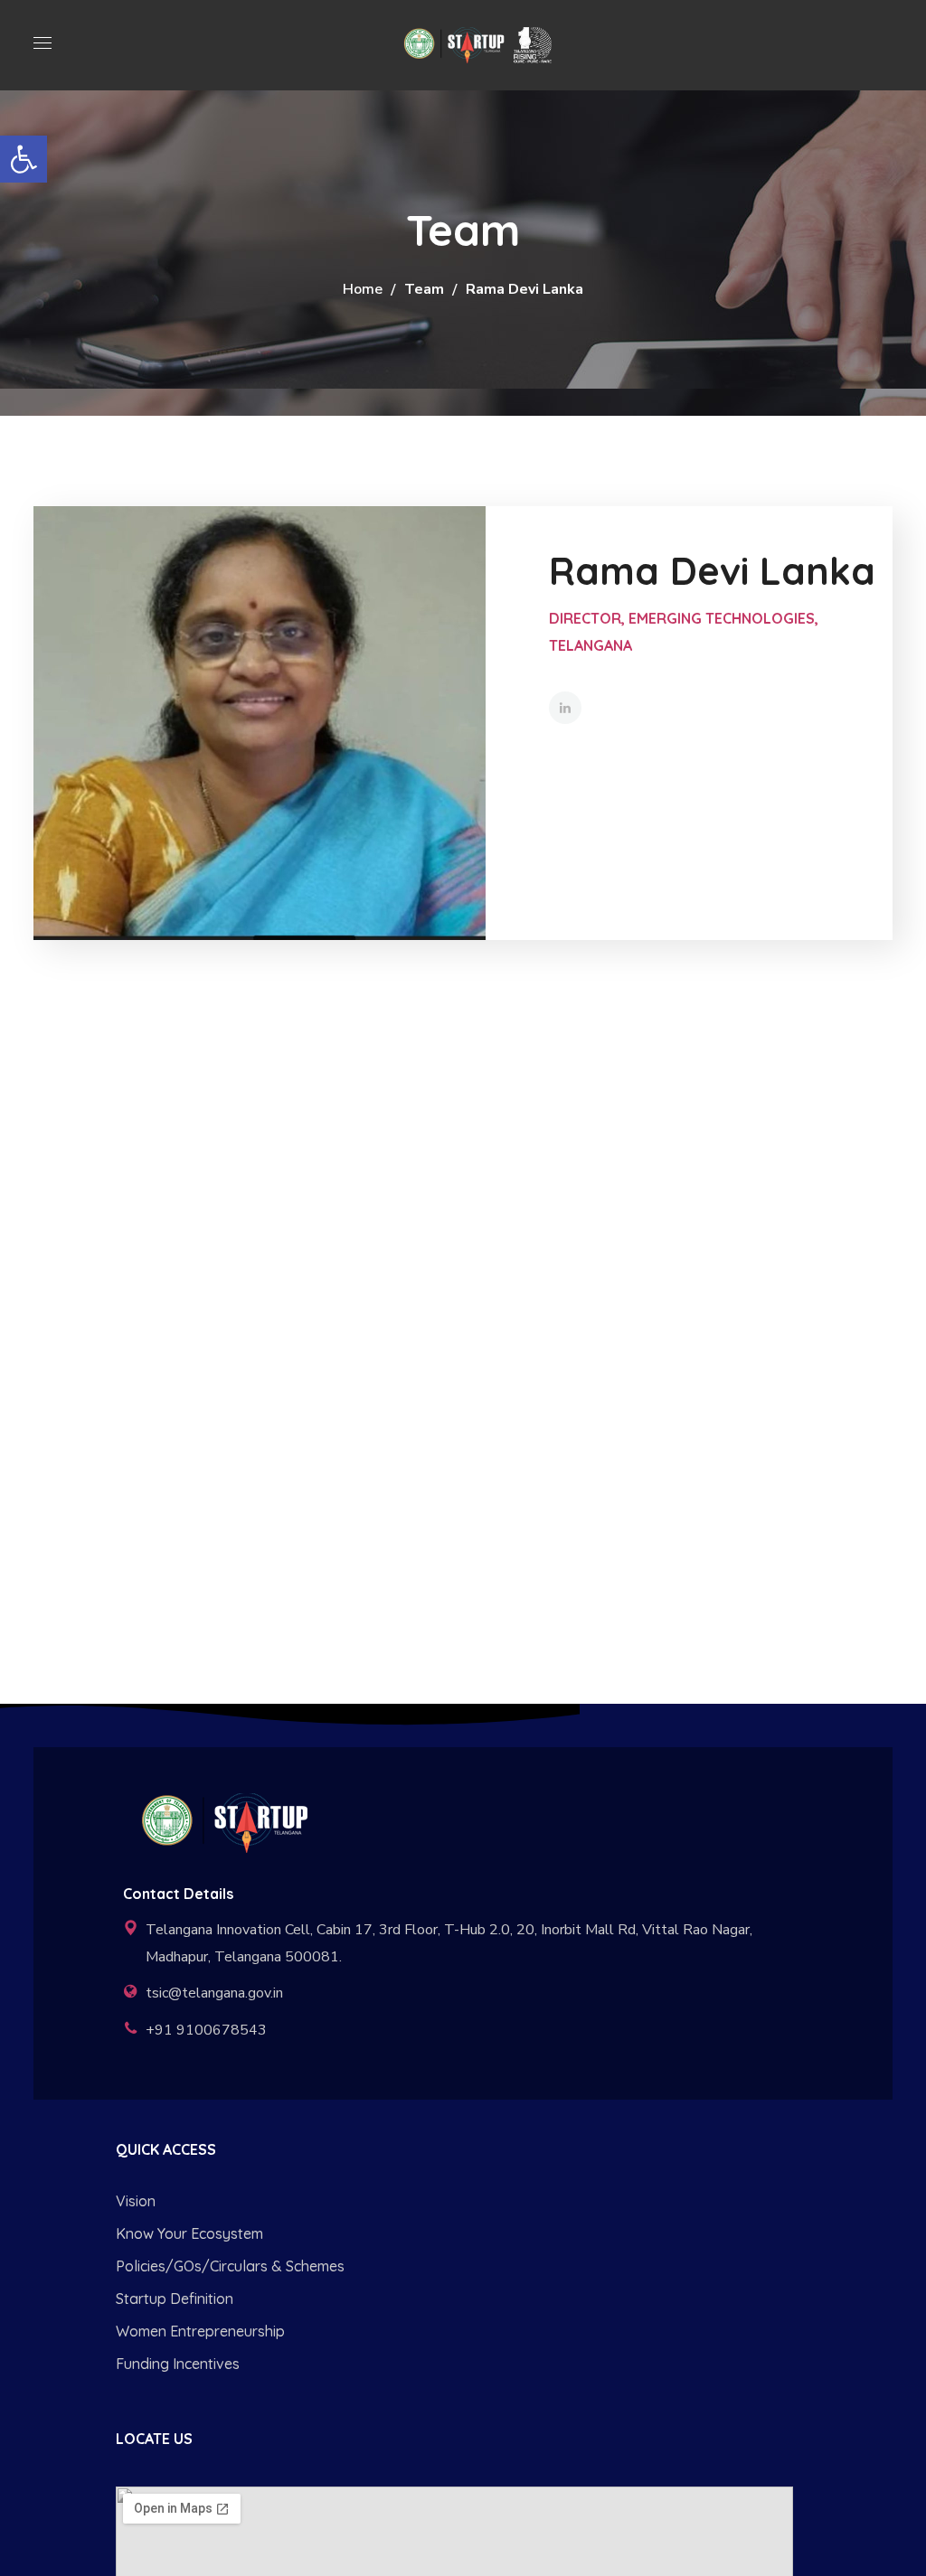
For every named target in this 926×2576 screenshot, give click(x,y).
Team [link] (424, 289)
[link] (24, 159)
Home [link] (363, 289)
